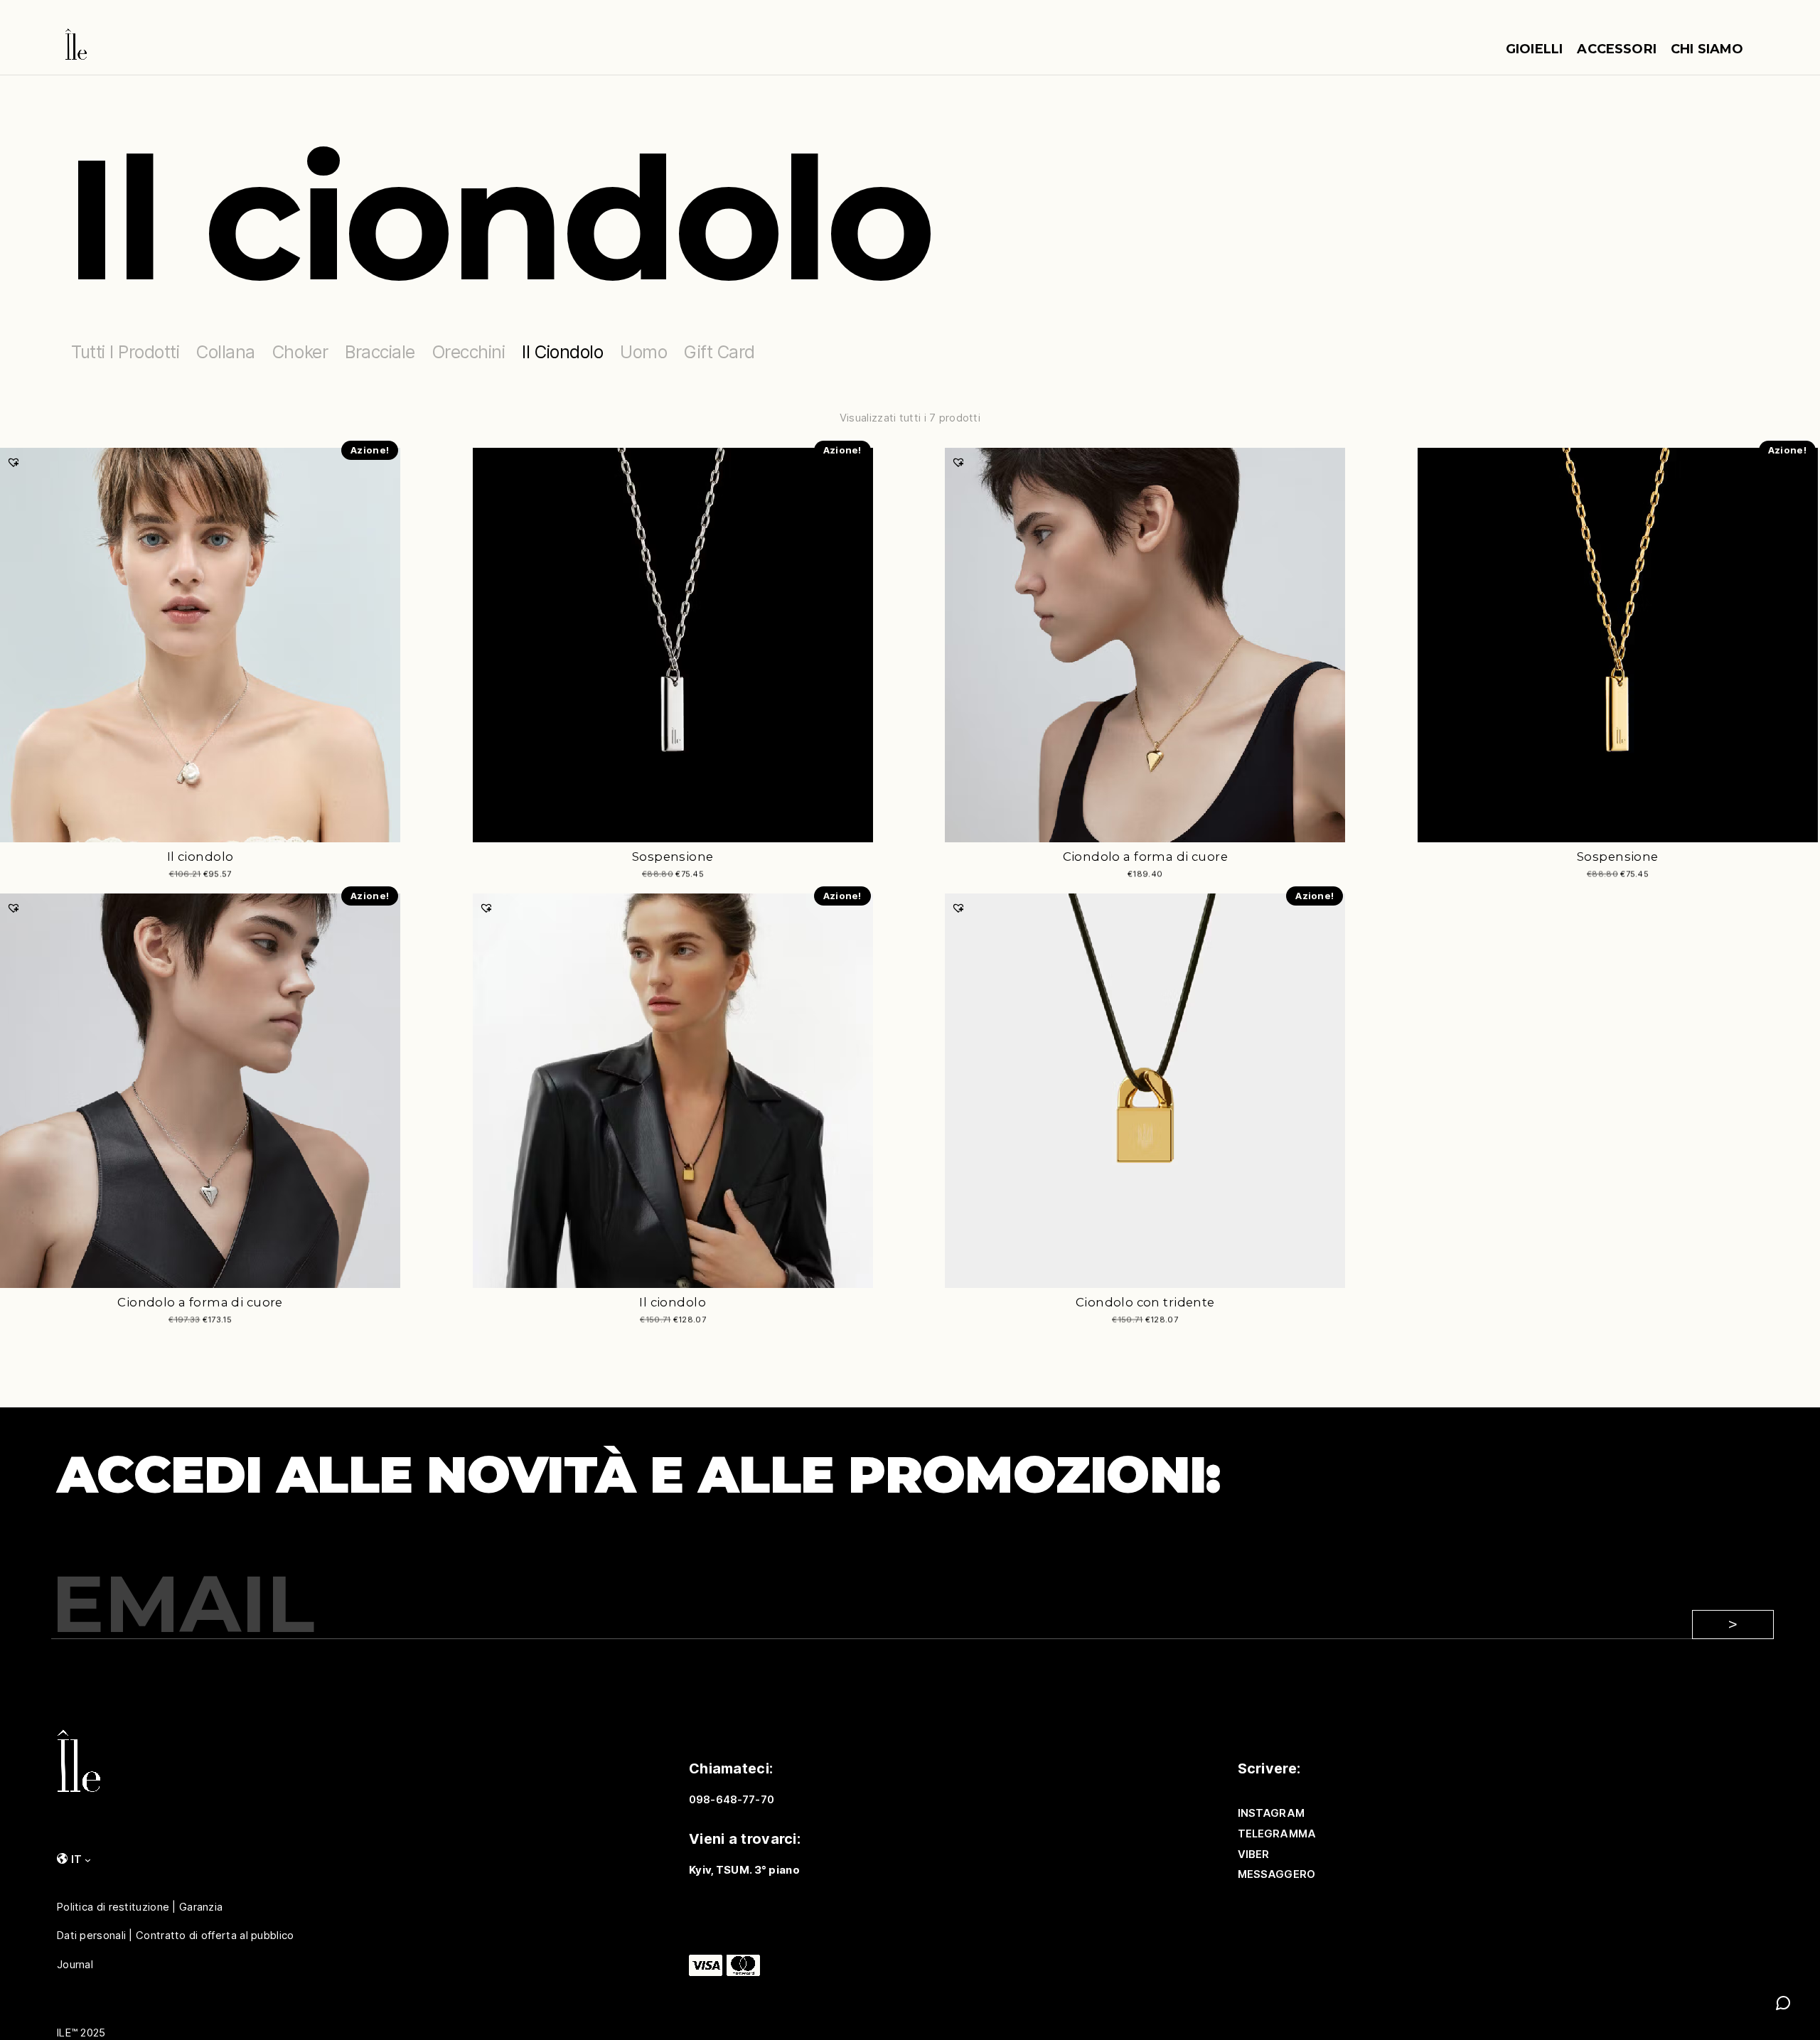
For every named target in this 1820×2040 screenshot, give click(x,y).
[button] (14, 462)
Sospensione (673, 857)
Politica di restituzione (113, 1906)
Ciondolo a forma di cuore (1146, 857)
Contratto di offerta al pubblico (215, 1936)
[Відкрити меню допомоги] (1783, 2003)
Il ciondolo (200, 857)
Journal (75, 1965)
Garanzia (201, 1906)
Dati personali (91, 1936)
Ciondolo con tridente (1145, 1302)
